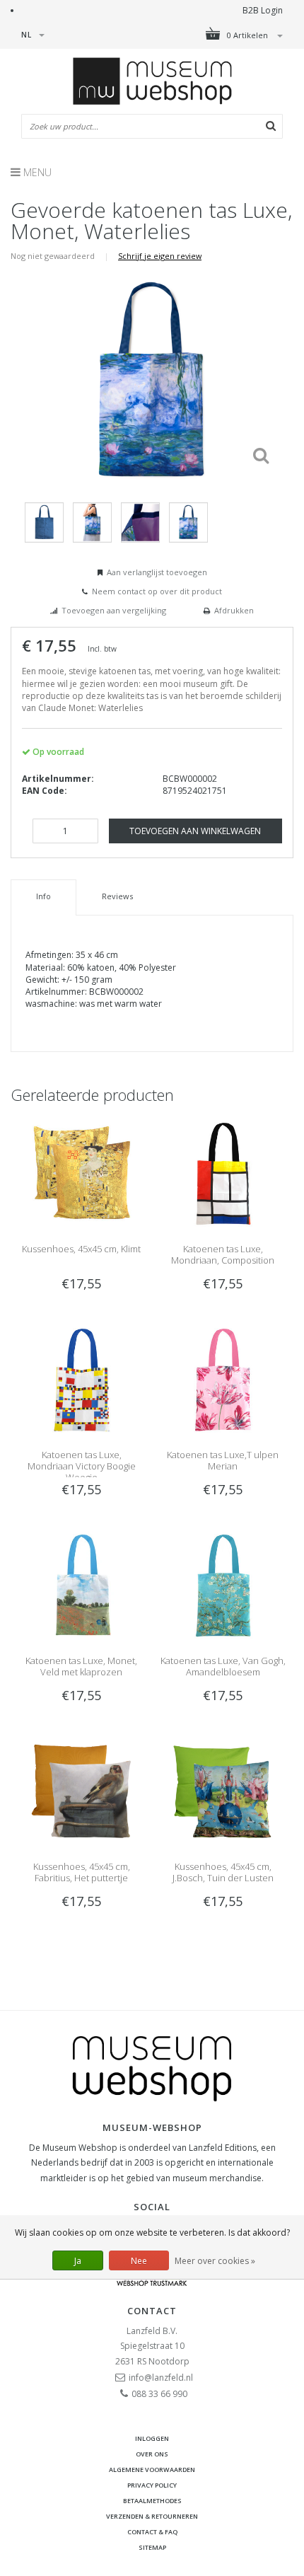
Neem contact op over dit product (157, 591)
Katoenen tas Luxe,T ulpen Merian (223, 1460)
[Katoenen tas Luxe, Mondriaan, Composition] (223, 1173)
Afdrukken (234, 610)
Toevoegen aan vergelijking (114, 610)
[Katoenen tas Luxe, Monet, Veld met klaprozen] (81, 1584)
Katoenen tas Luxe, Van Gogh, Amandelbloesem (223, 1666)
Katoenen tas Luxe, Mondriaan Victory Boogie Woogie (82, 1466)
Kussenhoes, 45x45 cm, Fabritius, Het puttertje (82, 1872)
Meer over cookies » (215, 2261)
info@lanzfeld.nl (161, 2378)
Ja (78, 2261)
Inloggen (152, 2438)
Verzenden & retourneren (152, 2516)
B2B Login (263, 10)
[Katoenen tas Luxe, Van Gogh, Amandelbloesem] (223, 1584)
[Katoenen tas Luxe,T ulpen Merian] (223, 1379)
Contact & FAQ (152, 2532)
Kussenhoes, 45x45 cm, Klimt (81, 1249)
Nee (139, 2261)
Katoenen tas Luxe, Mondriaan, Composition (223, 1254)
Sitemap (152, 2547)
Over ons (152, 2454)
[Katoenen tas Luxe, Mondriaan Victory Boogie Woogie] (81, 1379)
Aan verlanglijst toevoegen (157, 572)
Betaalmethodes (152, 2501)
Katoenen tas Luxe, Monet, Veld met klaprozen (81, 1666)
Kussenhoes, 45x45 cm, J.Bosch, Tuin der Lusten (223, 1872)
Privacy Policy (152, 2485)
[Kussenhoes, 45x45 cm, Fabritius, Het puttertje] (81, 1790)
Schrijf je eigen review (160, 256)
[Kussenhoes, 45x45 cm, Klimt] (81, 1173)
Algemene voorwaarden (152, 2470)
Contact (152, 2311)
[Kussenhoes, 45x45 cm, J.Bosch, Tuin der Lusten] (223, 1790)
